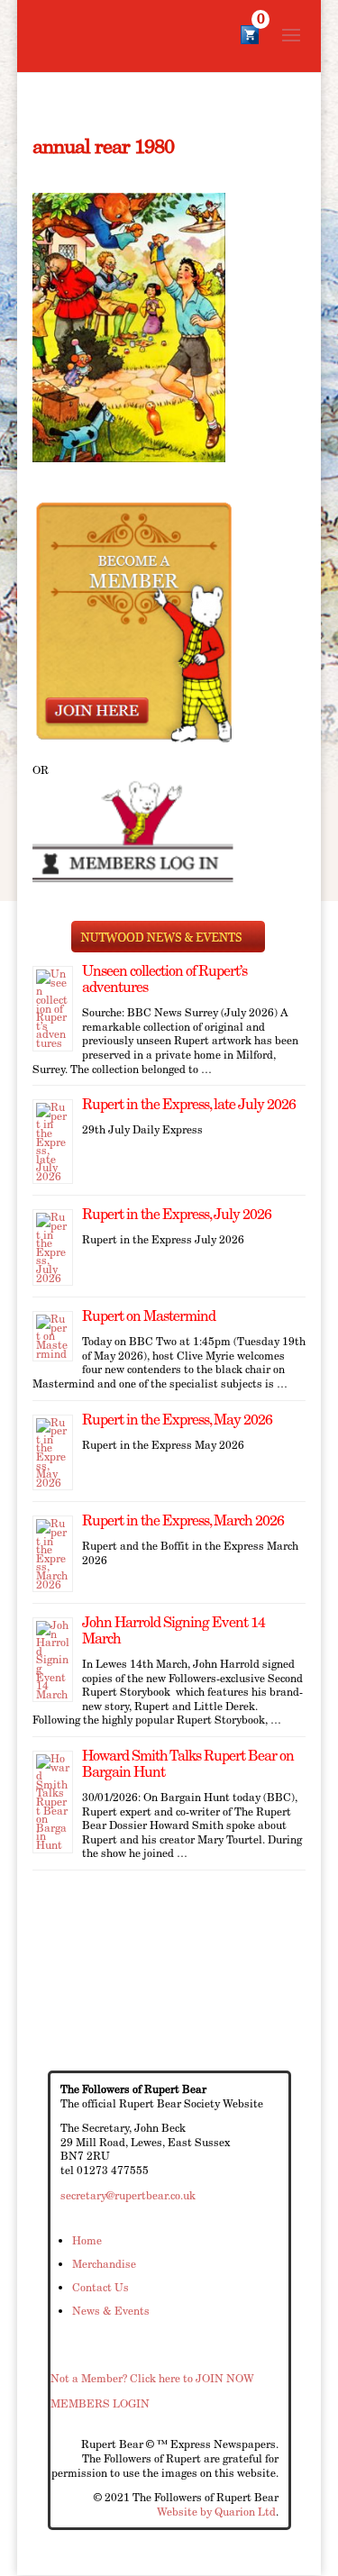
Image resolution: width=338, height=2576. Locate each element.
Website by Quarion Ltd (216, 2512)
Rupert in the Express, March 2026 (183, 1520)
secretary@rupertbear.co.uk (128, 2195)
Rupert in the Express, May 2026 (177, 1420)
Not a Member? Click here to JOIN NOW (152, 2378)
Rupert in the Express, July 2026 (177, 1214)
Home (87, 2240)
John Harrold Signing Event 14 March (174, 1630)
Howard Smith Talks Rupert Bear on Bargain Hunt (188, 1764)
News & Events (111, 2311)
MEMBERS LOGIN (100, 2403)
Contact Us (100, 2287)
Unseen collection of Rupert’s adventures (164, 979)
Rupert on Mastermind (149, 1316)
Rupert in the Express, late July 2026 (189, 1104)
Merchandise (104, 2264)
